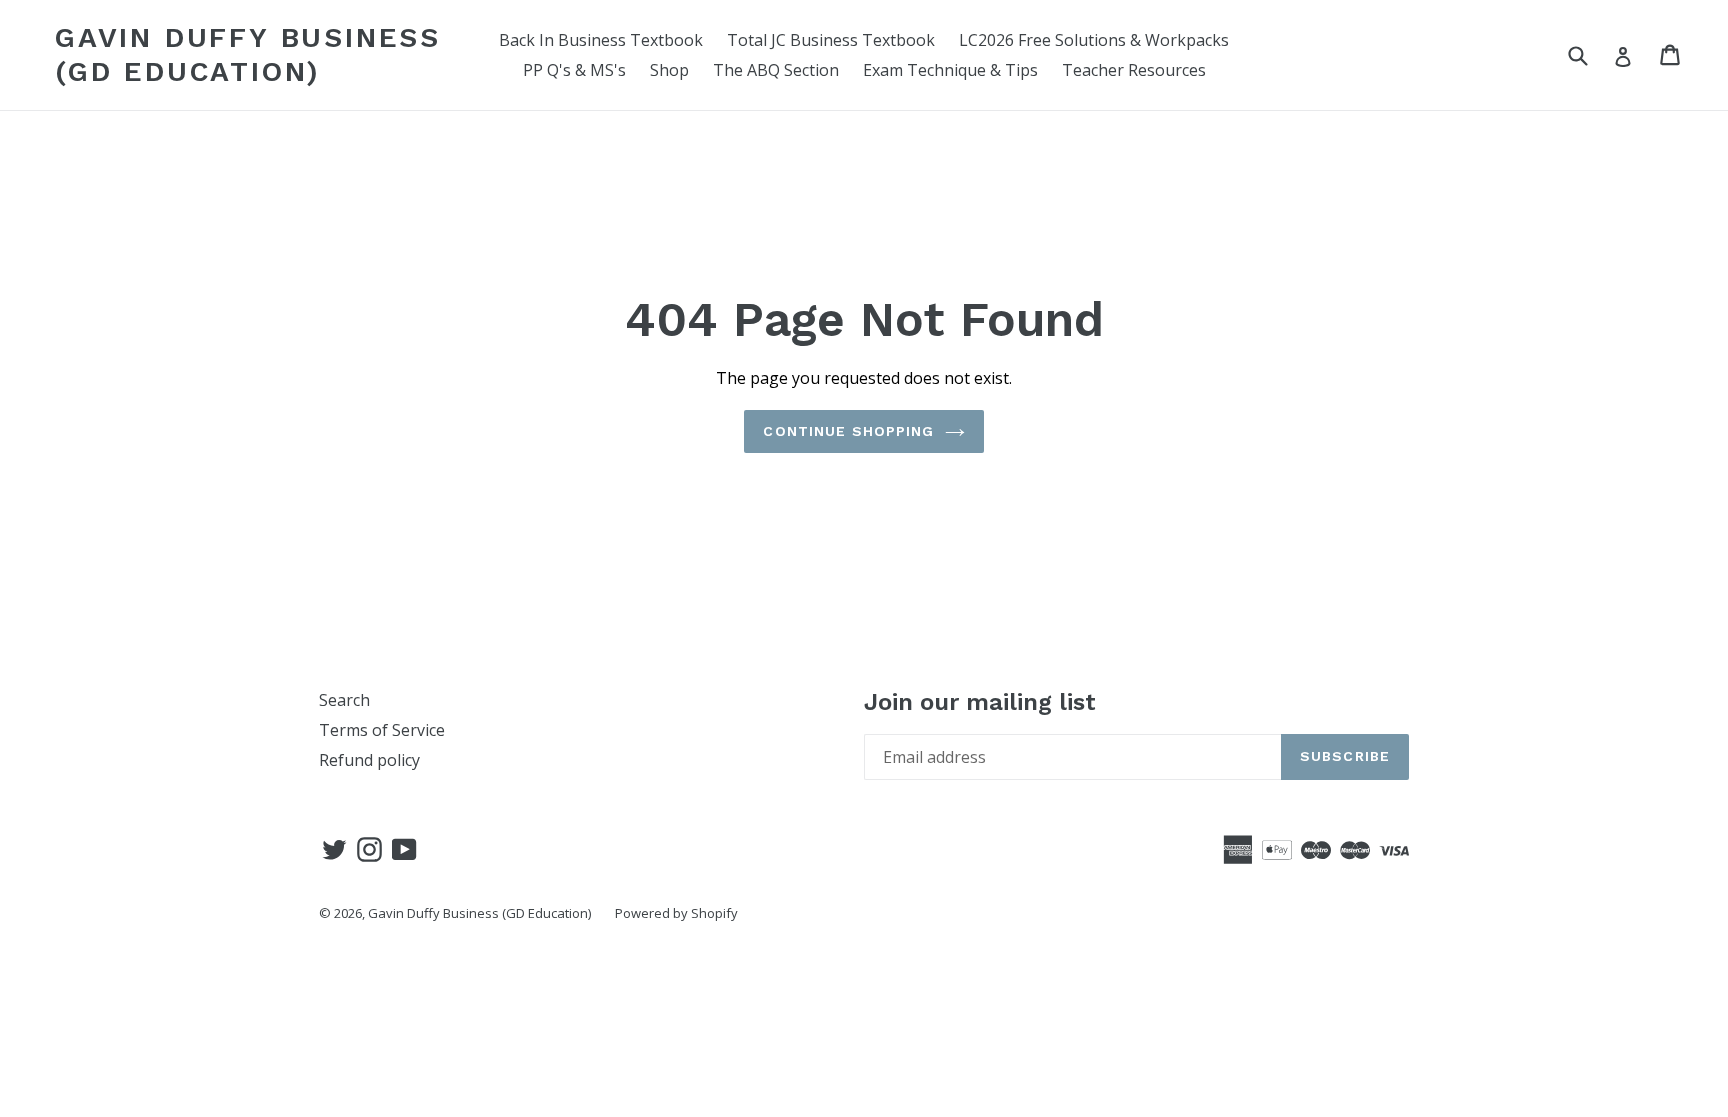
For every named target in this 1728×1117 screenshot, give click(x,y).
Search (344, 700)
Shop (669, 70)
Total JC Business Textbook (831, 40)
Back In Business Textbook (601, 40)
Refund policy (369, 760)
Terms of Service (382, 730)
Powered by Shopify (676, 913)
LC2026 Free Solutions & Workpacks (1094, 40)
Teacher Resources (1134, 70)
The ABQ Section (776, 70)
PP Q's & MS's (574, 70)
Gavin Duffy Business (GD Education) (248, 54)
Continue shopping (848, 431)
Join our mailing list (980, 702)
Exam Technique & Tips (950, 70)
